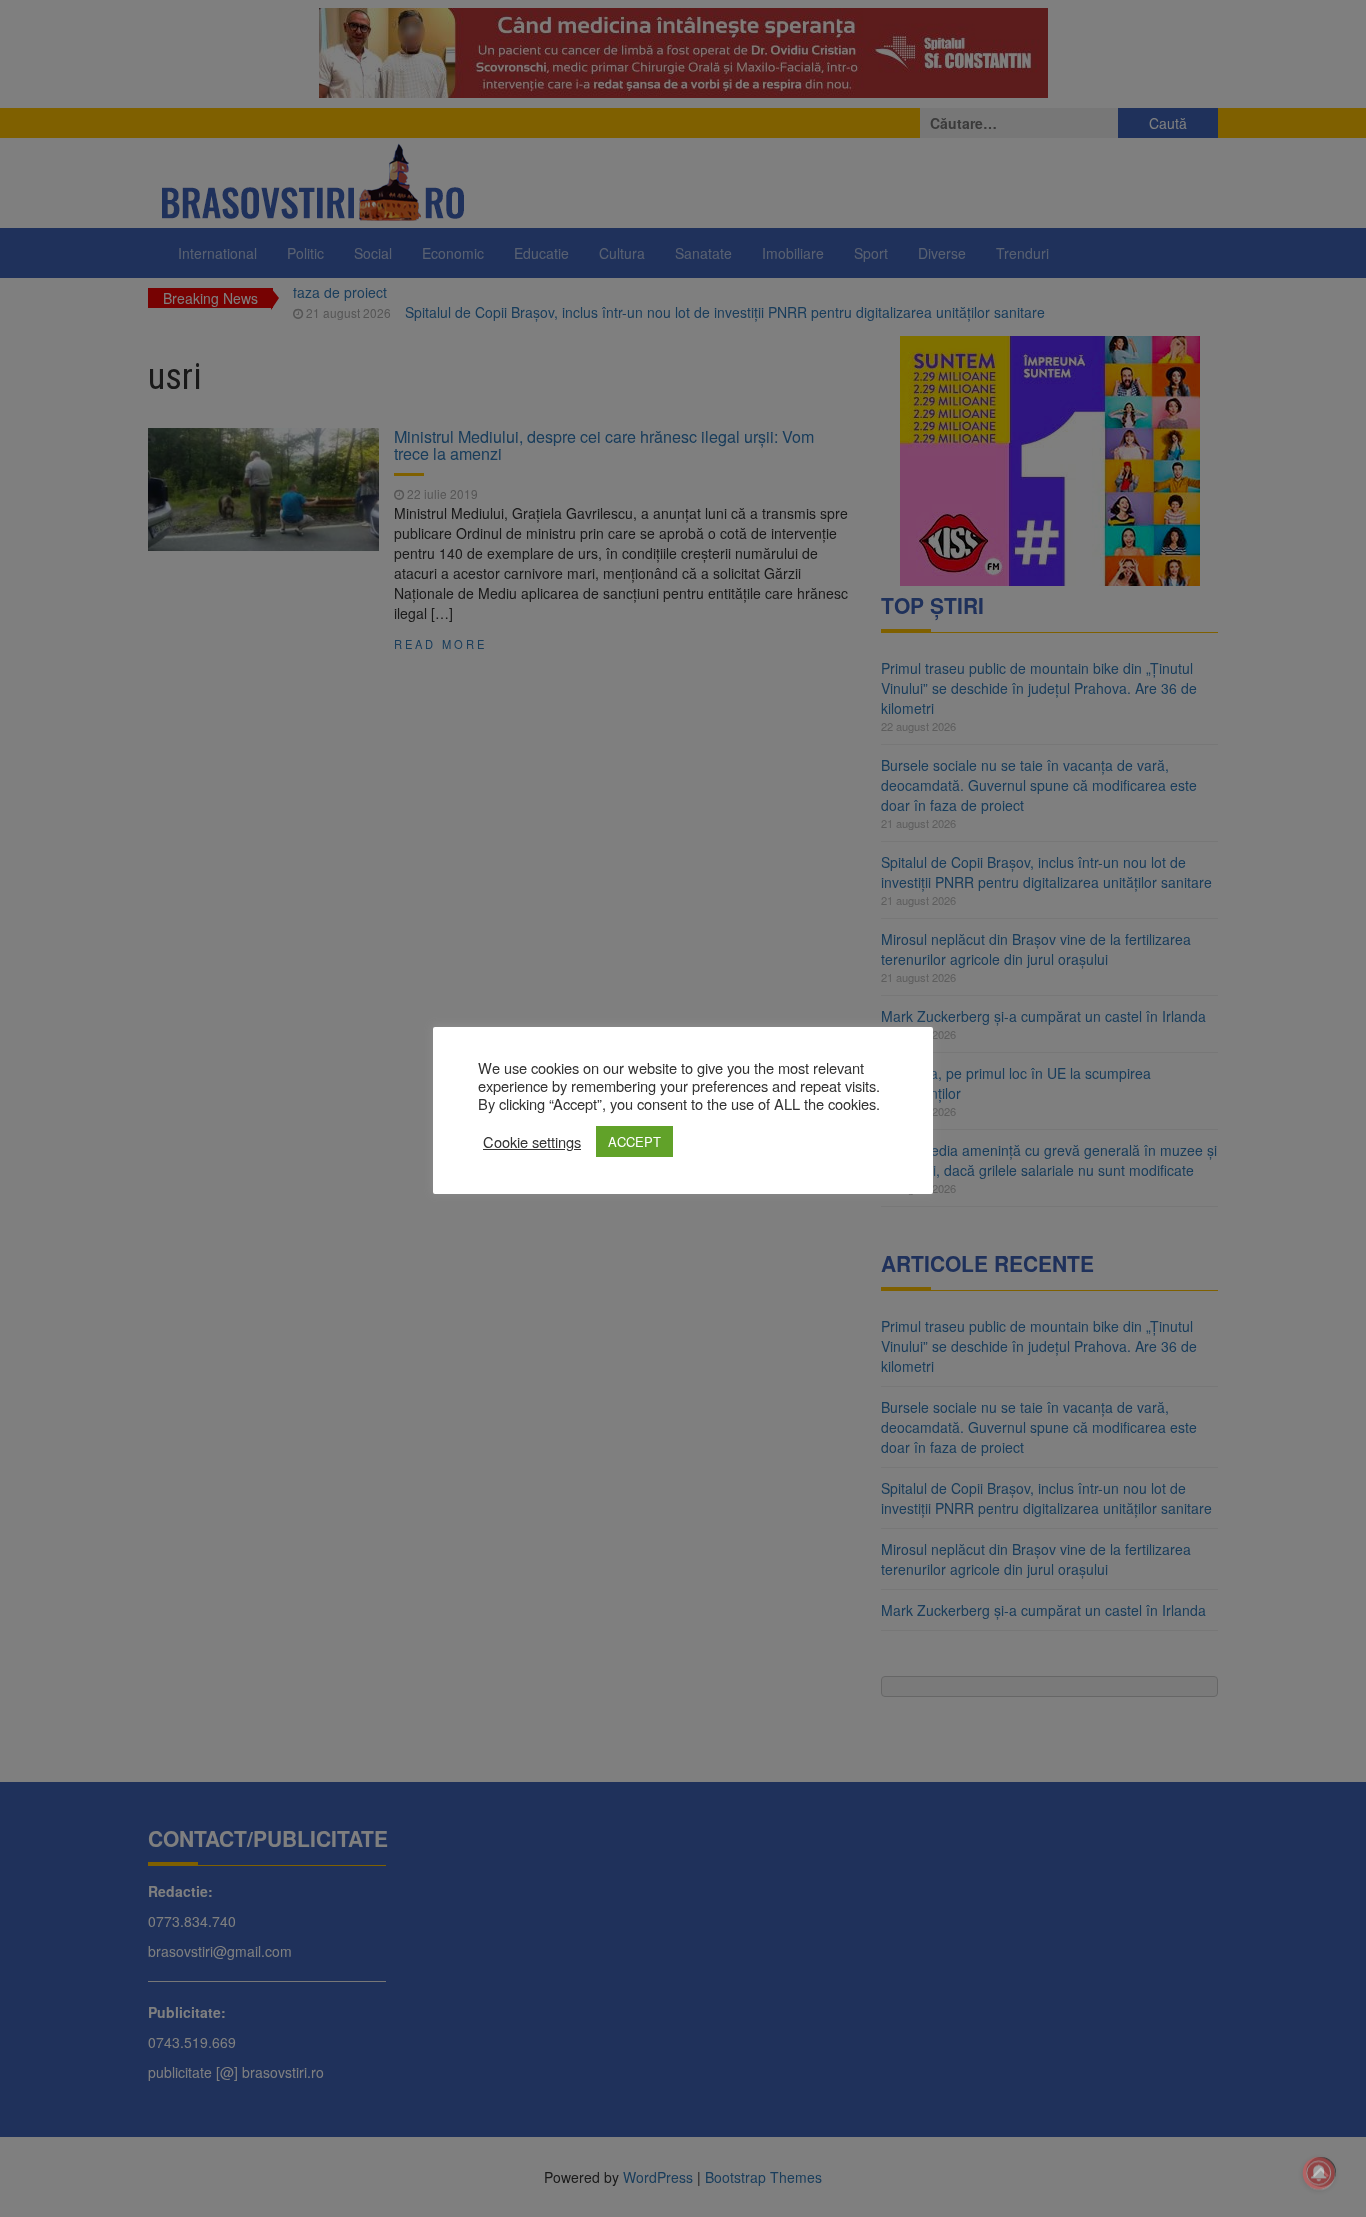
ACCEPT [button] (634, 1141)
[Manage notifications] (1319, 2173)
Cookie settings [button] (532, 1142)
